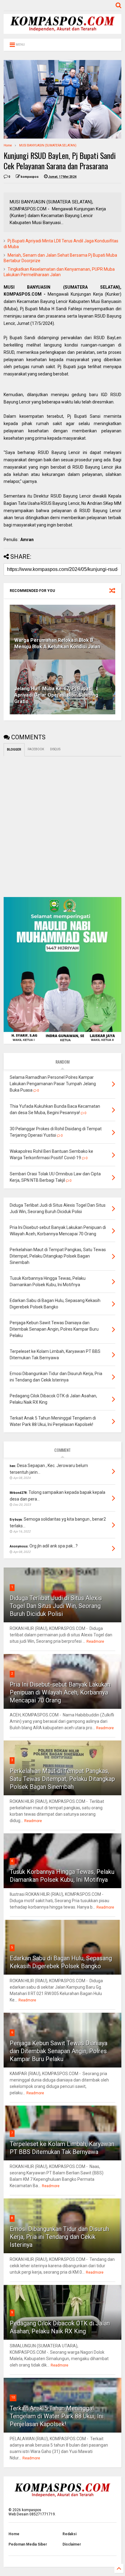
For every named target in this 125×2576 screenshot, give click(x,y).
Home (8, 145)
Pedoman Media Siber (28, 2544)
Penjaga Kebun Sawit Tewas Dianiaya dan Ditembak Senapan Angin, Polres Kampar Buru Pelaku (59, 2051)
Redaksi (69, 2534)
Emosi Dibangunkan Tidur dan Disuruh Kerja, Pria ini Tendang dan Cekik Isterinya (59, 2237)
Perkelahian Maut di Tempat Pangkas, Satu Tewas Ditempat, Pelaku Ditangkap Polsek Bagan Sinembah (62, 1779)
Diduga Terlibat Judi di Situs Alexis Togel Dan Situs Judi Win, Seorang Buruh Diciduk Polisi (56, 1606)
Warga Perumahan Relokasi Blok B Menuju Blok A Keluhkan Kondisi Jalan (57, 643)
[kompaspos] (62, 31)
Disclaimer (72, 2544)
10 (13, 2397)
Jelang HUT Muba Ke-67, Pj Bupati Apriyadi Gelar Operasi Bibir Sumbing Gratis (56, 695)
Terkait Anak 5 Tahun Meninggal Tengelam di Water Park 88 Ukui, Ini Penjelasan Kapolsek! (57, 2416)
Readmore (95, 1642)
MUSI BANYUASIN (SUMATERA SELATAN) (48, 145)
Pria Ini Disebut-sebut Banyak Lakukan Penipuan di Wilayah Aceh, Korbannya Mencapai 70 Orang (60, 1692)
